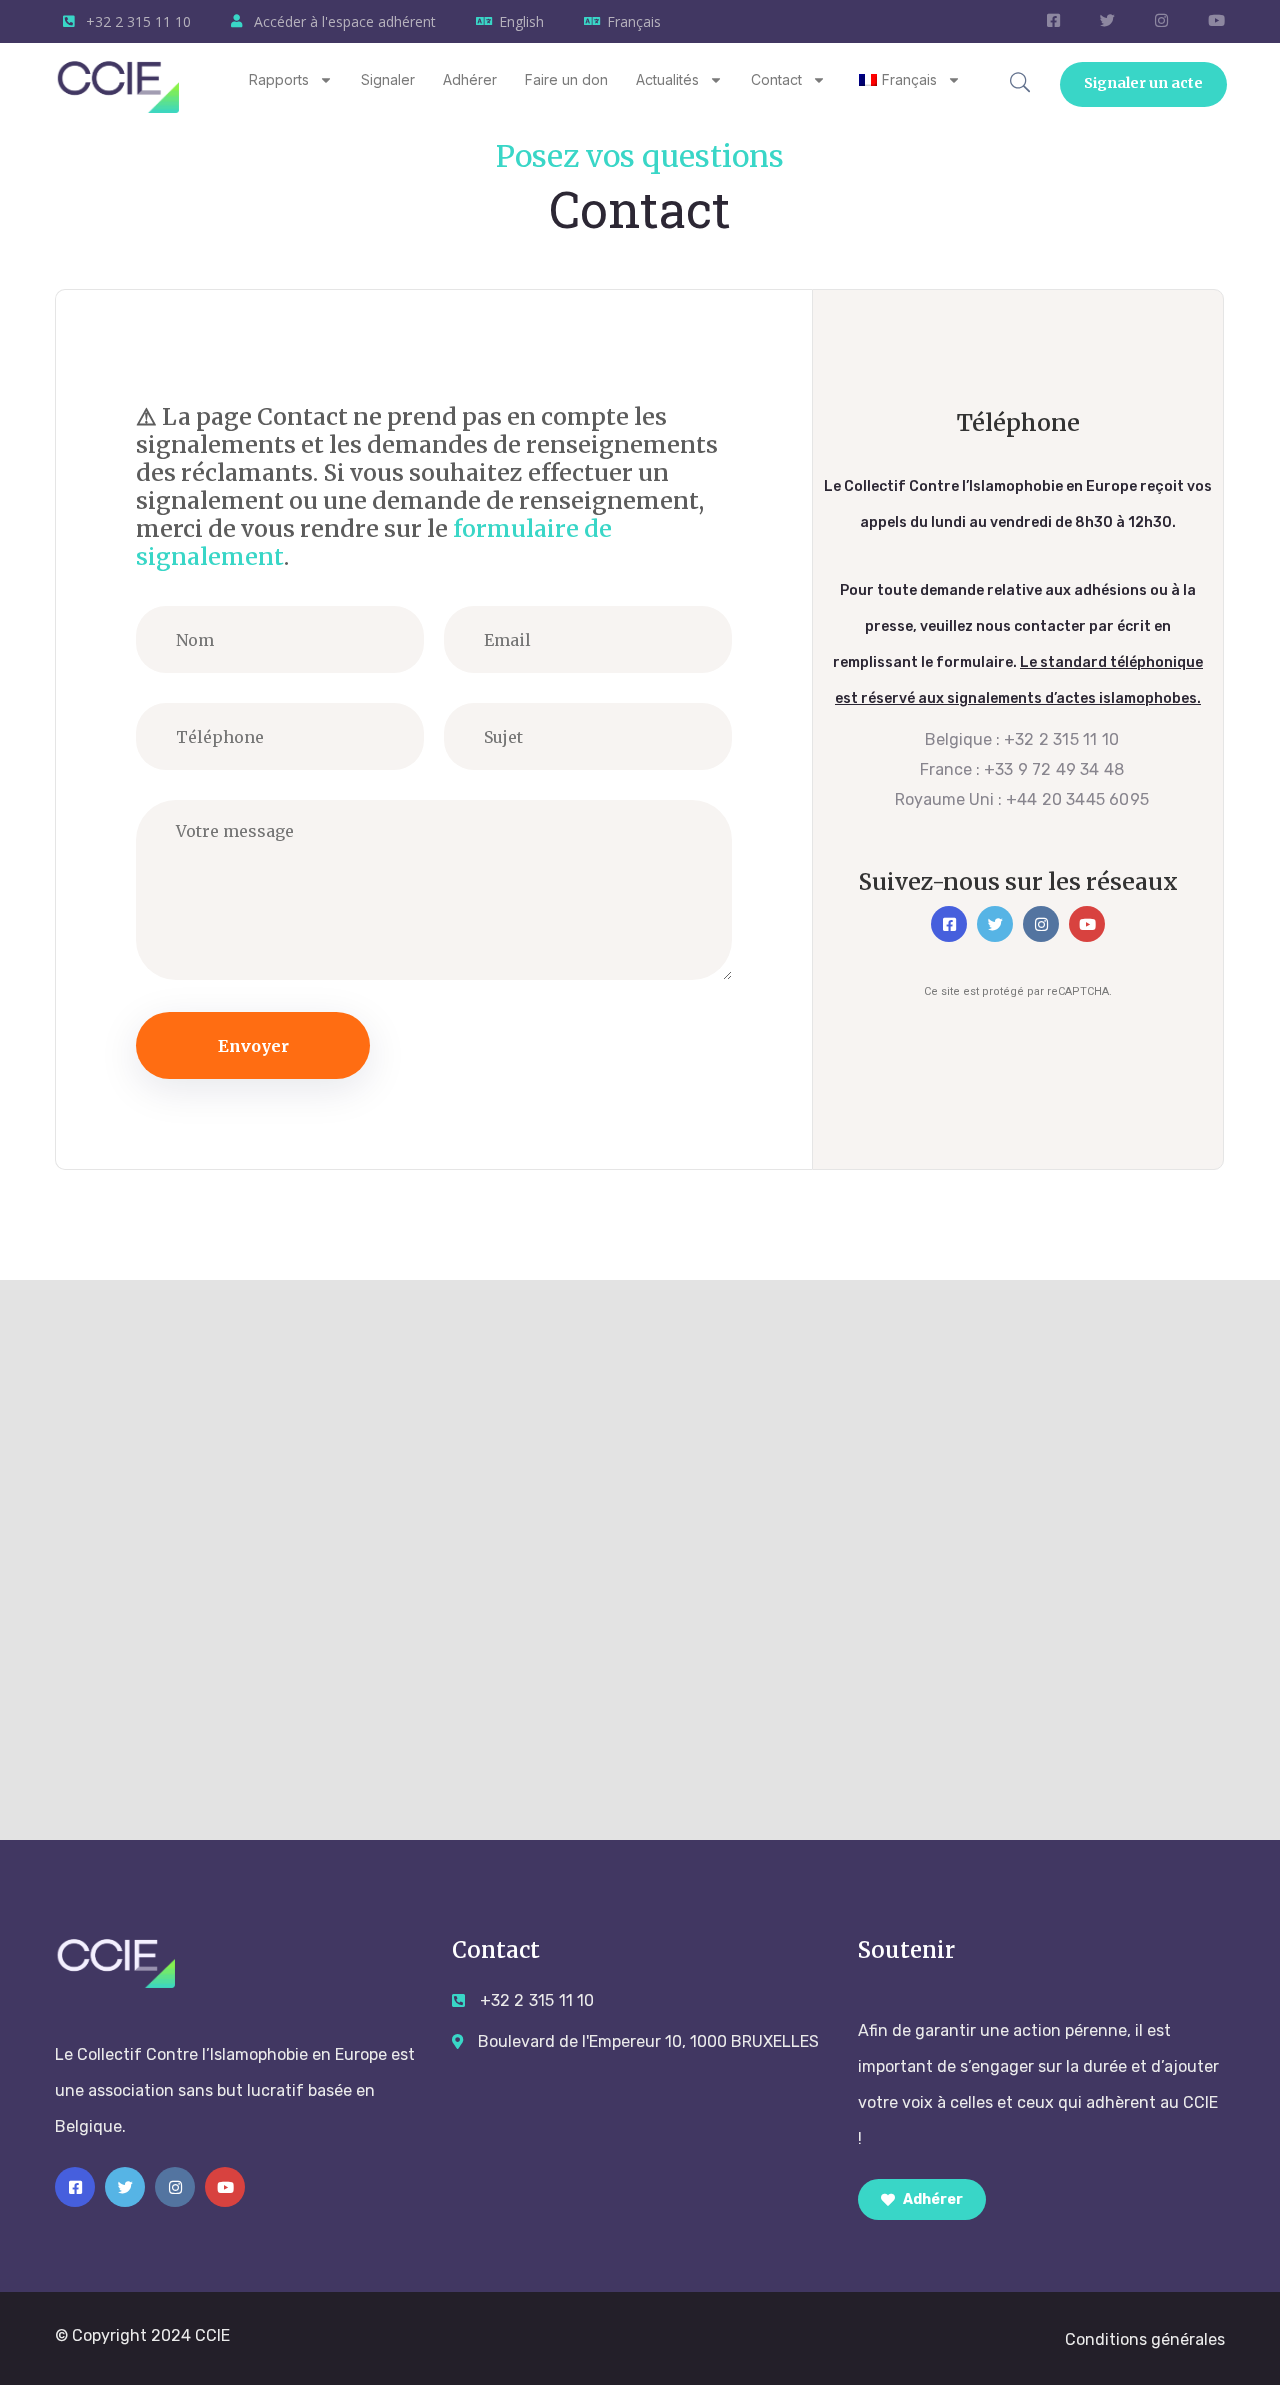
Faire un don (566, 79)
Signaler (388, 79)
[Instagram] (1041, 924)
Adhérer (470, 79)
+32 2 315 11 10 (138, 21)
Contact (776, 79)
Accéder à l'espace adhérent (345, 21)
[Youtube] (1087, 924)
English (521, 21)
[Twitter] (995, 924)
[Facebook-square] (949, 924)
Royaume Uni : (1022, 799)
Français (634, 21)
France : (1022, 769)
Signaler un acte (1145, 83)
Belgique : (1022, 739)
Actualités (667, 79)
